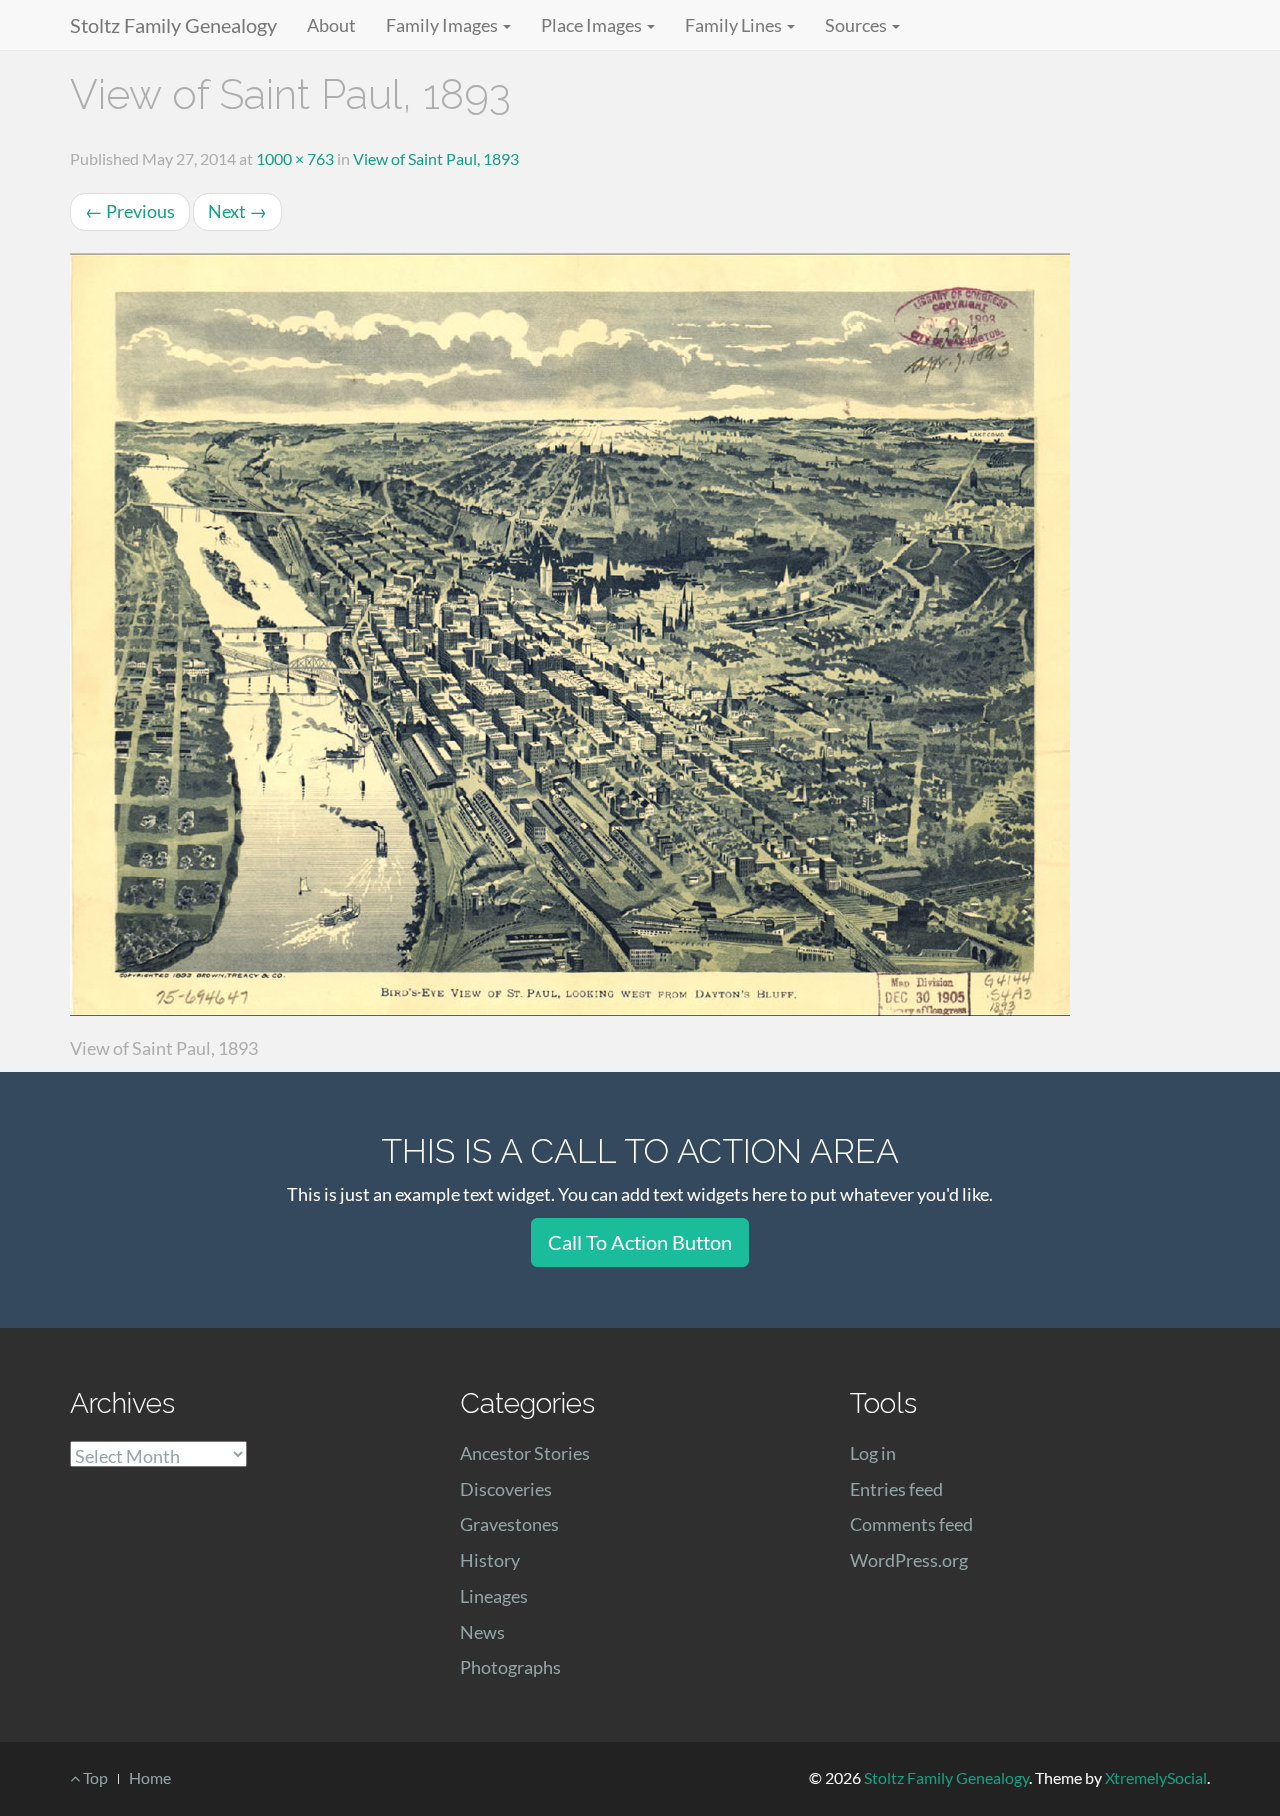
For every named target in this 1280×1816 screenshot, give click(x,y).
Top (94, 1777)
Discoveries (506, 1489)
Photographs (510, 1667)
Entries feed (896, 1489)
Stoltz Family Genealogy (173, 25)
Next (237, 211)
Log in (873, 1453)
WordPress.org (909, 1560)
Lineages (494, 1596)
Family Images (443, 25)
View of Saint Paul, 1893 (436, 158)
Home (150, 1777)
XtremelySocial (1156, 1777)
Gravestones (509, 1524)
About (331, 25)
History (490, 1560)
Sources (857, 25)
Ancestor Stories (525, 1453)
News (482, 1632)
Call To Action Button (640, 1242)
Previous (130, 211)
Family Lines (735, 25)
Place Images (593, 25)
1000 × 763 (295, 158)
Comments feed (911, 1524)
